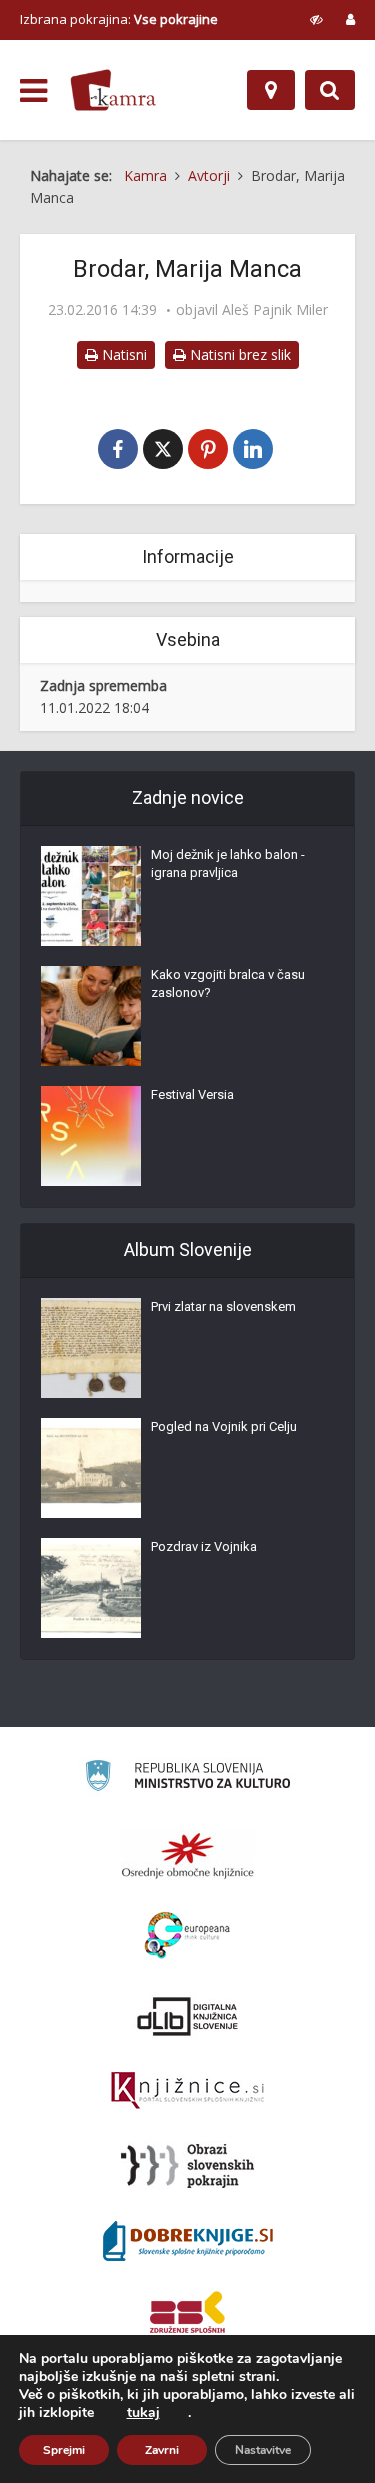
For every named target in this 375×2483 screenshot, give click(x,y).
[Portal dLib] (188, 2016)
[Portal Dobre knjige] (188, 2241)
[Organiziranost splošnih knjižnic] (188, 1855)
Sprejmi (64, 2450)
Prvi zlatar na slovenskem (223, 1306)
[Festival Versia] (91, 1136)
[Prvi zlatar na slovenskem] (91, 1348)
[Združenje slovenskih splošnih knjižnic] (187, 2091)
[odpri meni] (33, 91)
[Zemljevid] (271, 90)
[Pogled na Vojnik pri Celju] (91, 1468)
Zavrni (162, 2450)
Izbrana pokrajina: (119, 19)
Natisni (122, 354)
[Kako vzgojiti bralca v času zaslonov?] (91, 1016)
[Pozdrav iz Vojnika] (91, 1588)
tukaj (143, 2413)
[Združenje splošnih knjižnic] (187, 2316)
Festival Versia (192, 1094)
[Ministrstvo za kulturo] (187, 1778)
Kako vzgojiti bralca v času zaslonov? (228, 983)
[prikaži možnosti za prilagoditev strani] (316, 19)
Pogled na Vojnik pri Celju (224, 1426)
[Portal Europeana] (187, 1935)
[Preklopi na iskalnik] (330, 90)
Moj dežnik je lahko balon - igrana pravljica (228, 863)
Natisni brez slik (238, 354)
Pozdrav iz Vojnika (204, 1546)
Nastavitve (263, 2450)
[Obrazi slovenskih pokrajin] (187, 2166)
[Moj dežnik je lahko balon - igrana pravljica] (91, 896)
